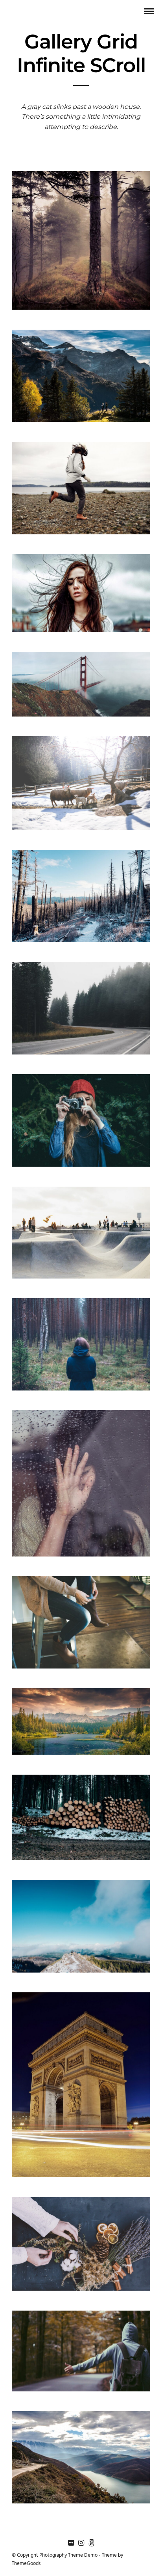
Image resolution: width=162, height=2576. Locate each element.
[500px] (91, 2543)
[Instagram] (81, 2543)
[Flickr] (71, 2543)
